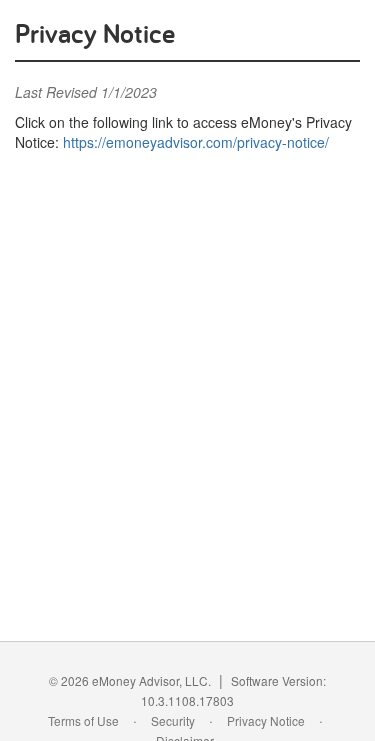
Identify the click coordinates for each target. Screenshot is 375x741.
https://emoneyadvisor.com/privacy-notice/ (196, 142)
